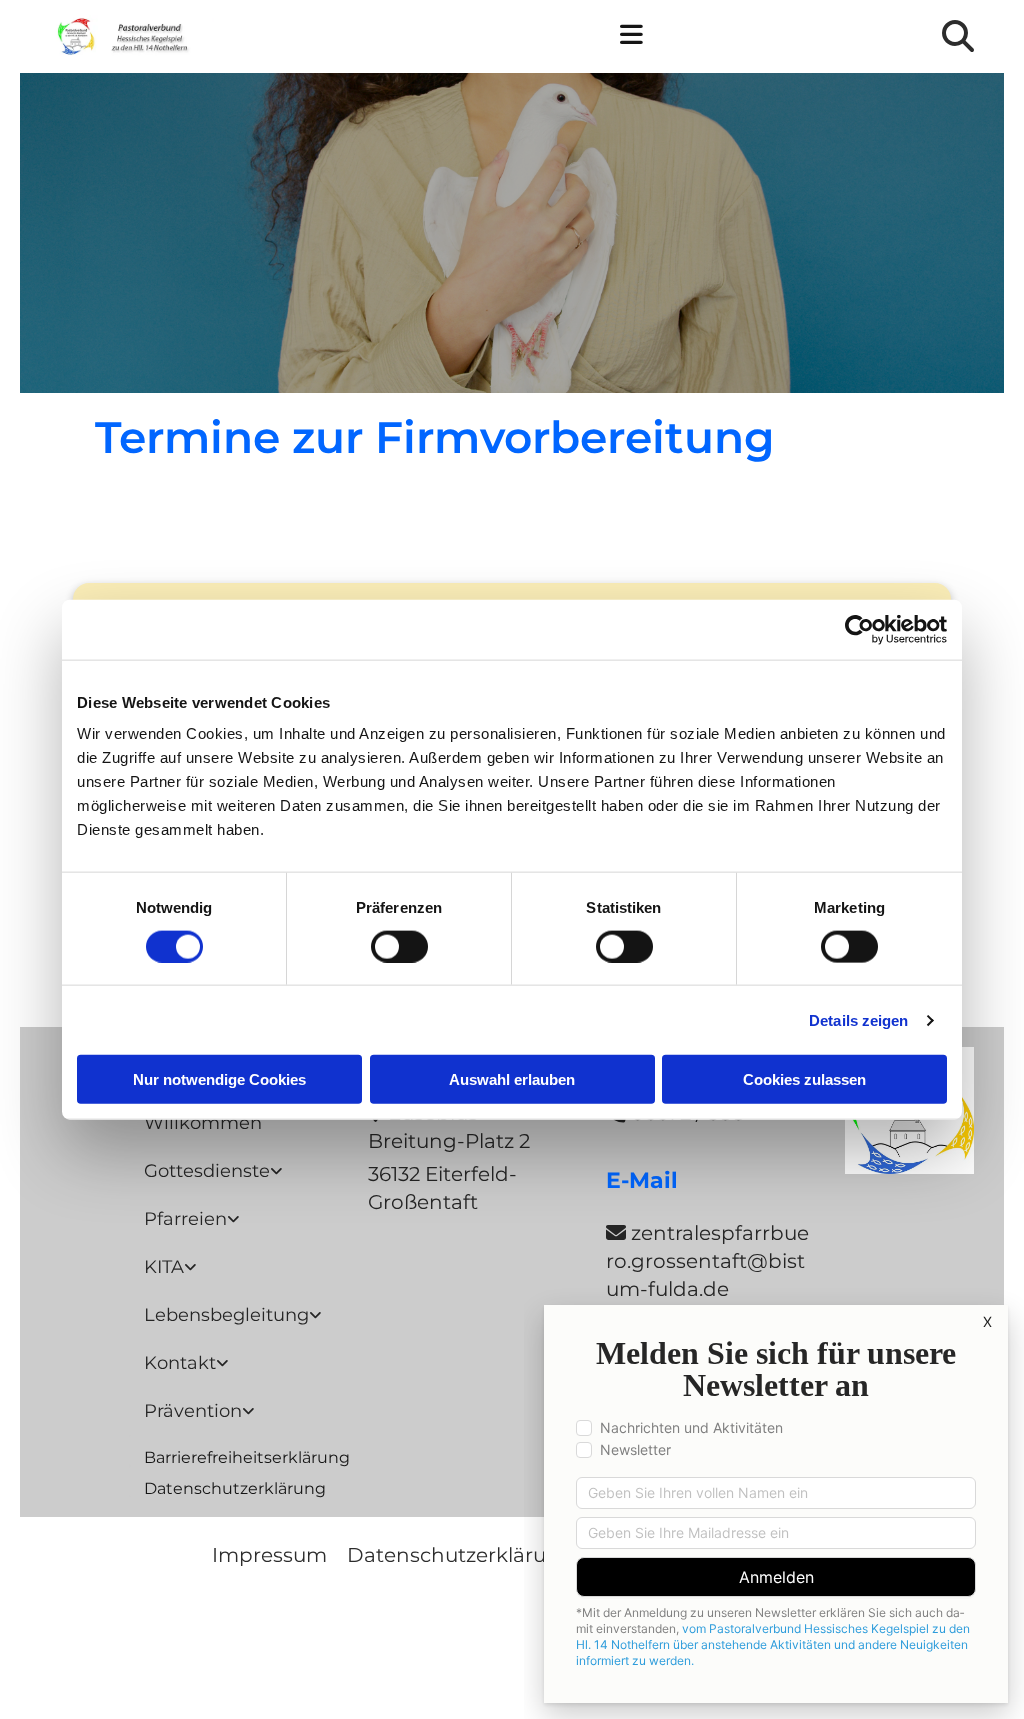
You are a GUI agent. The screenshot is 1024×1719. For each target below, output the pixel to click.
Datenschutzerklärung (460, 1555)
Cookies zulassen (804, 1079)
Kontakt (180, 1363)
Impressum (269, 1555)
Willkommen (203, 1123)
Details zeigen (858, 1019)
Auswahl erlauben (512, 1079)
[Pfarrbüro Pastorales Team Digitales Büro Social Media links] (224, 1363)
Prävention (193, 1411)
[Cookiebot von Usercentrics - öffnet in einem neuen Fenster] (859, 629)
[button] (631, 36)
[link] (213, 1171)
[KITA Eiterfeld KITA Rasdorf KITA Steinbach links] (192, 1267)
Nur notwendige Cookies (219, 1079)
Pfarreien (185, 1219)
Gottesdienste (207, 1171)
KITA (164, 1267)
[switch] (399, 946)
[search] (958, 36)
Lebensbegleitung (226, 1315)
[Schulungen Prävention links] (250, 1411)
